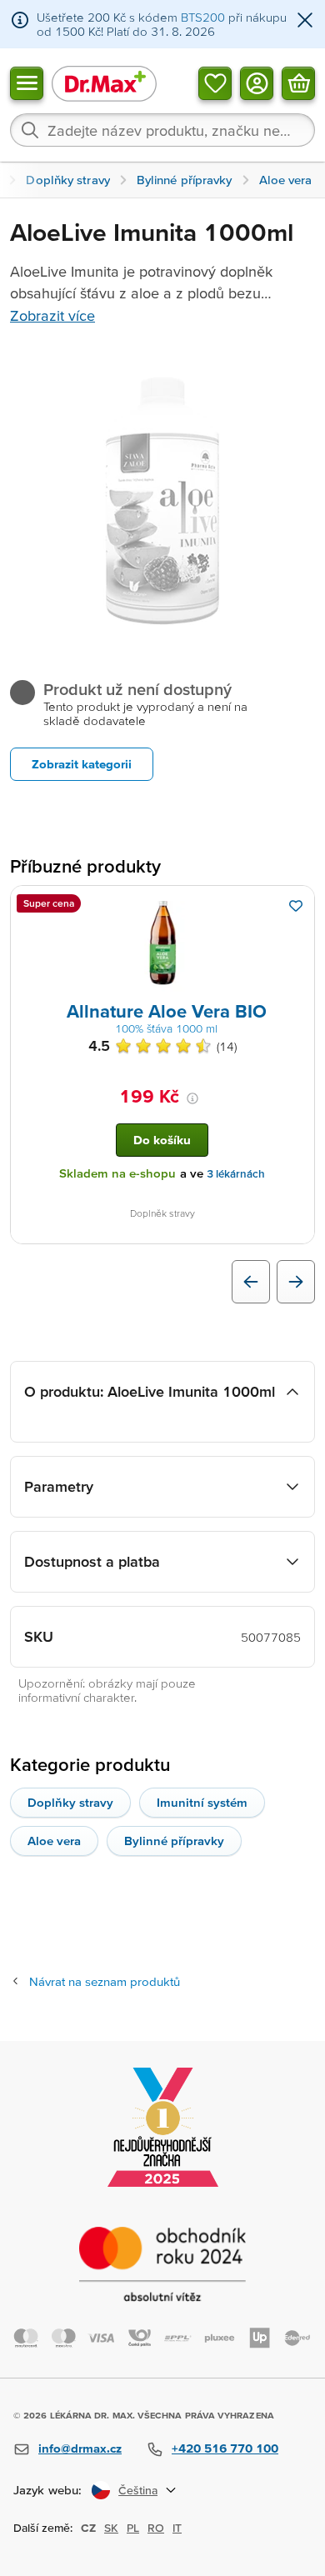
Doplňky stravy (70, 1802)
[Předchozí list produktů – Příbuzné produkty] (251, 1282)
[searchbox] (162, 130)
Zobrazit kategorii (82, 764)
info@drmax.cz (80, 2448)
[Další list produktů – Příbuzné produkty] (296, 1282)
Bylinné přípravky (174, 1841)
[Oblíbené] (215, 83)
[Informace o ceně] (192, 1098)
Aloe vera (54, 1841)
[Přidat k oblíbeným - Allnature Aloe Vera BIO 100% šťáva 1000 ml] (296, 906)
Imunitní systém (202, 1802)
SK (111, 2528)
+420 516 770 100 (225, 2448)
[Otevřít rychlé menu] (27, 83)
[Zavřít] (305, 21)
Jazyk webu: (47, 2490)
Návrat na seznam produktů (105, 1981)
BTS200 (203, 17)
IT (177, 2528)
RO (156, 2528)
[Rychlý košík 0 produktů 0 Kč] (298, 83)
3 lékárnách (236, 1174)
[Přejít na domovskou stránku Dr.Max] (104, 83)
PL (133, 2528)
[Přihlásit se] (257, 83)
